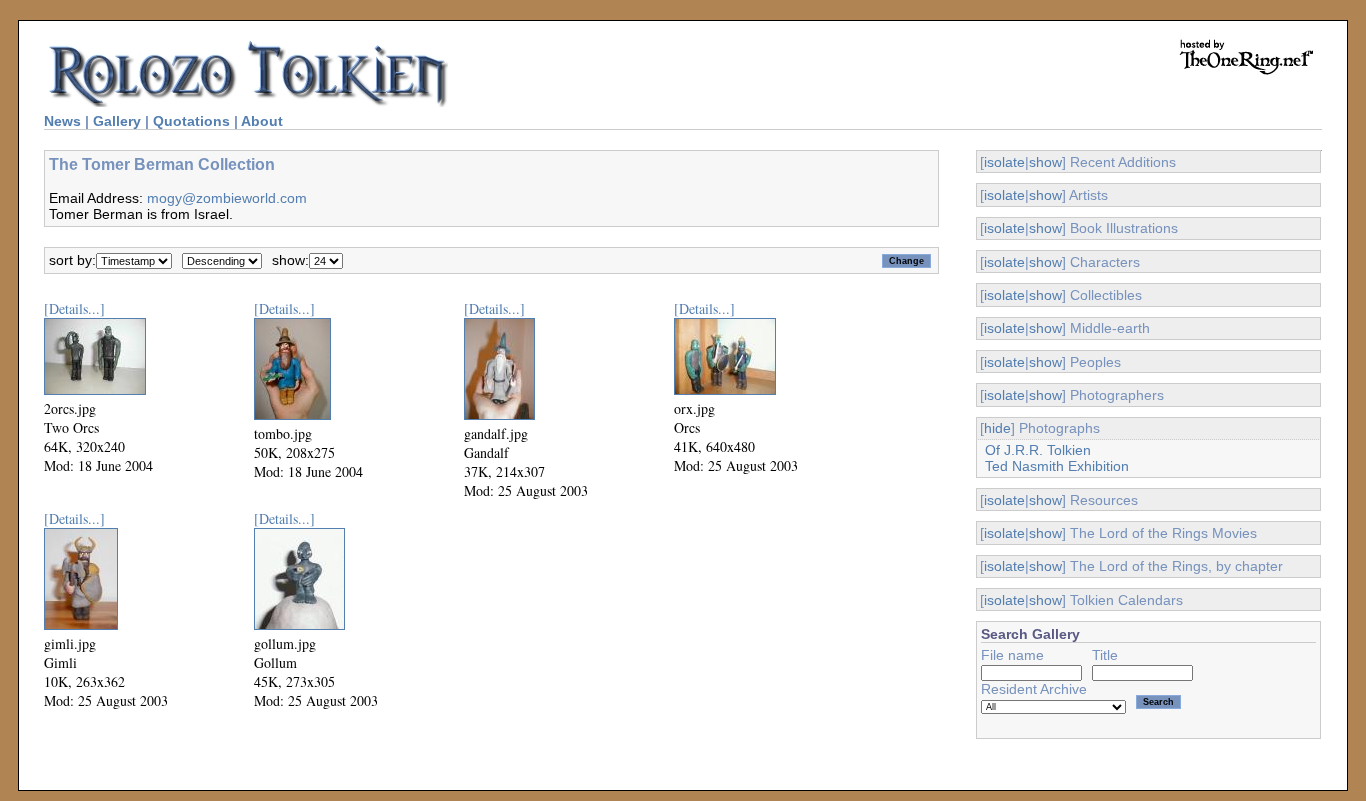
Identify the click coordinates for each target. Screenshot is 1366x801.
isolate (1004, 162)
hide (997, 428)
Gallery (117, 121)
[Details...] (74, 308)
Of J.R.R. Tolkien (1038, 450)
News (62, 121)
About (262, 121)
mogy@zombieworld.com (227, 198)
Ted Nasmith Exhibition (1057, 466)
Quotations (191, 121)
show (1045, 162)
